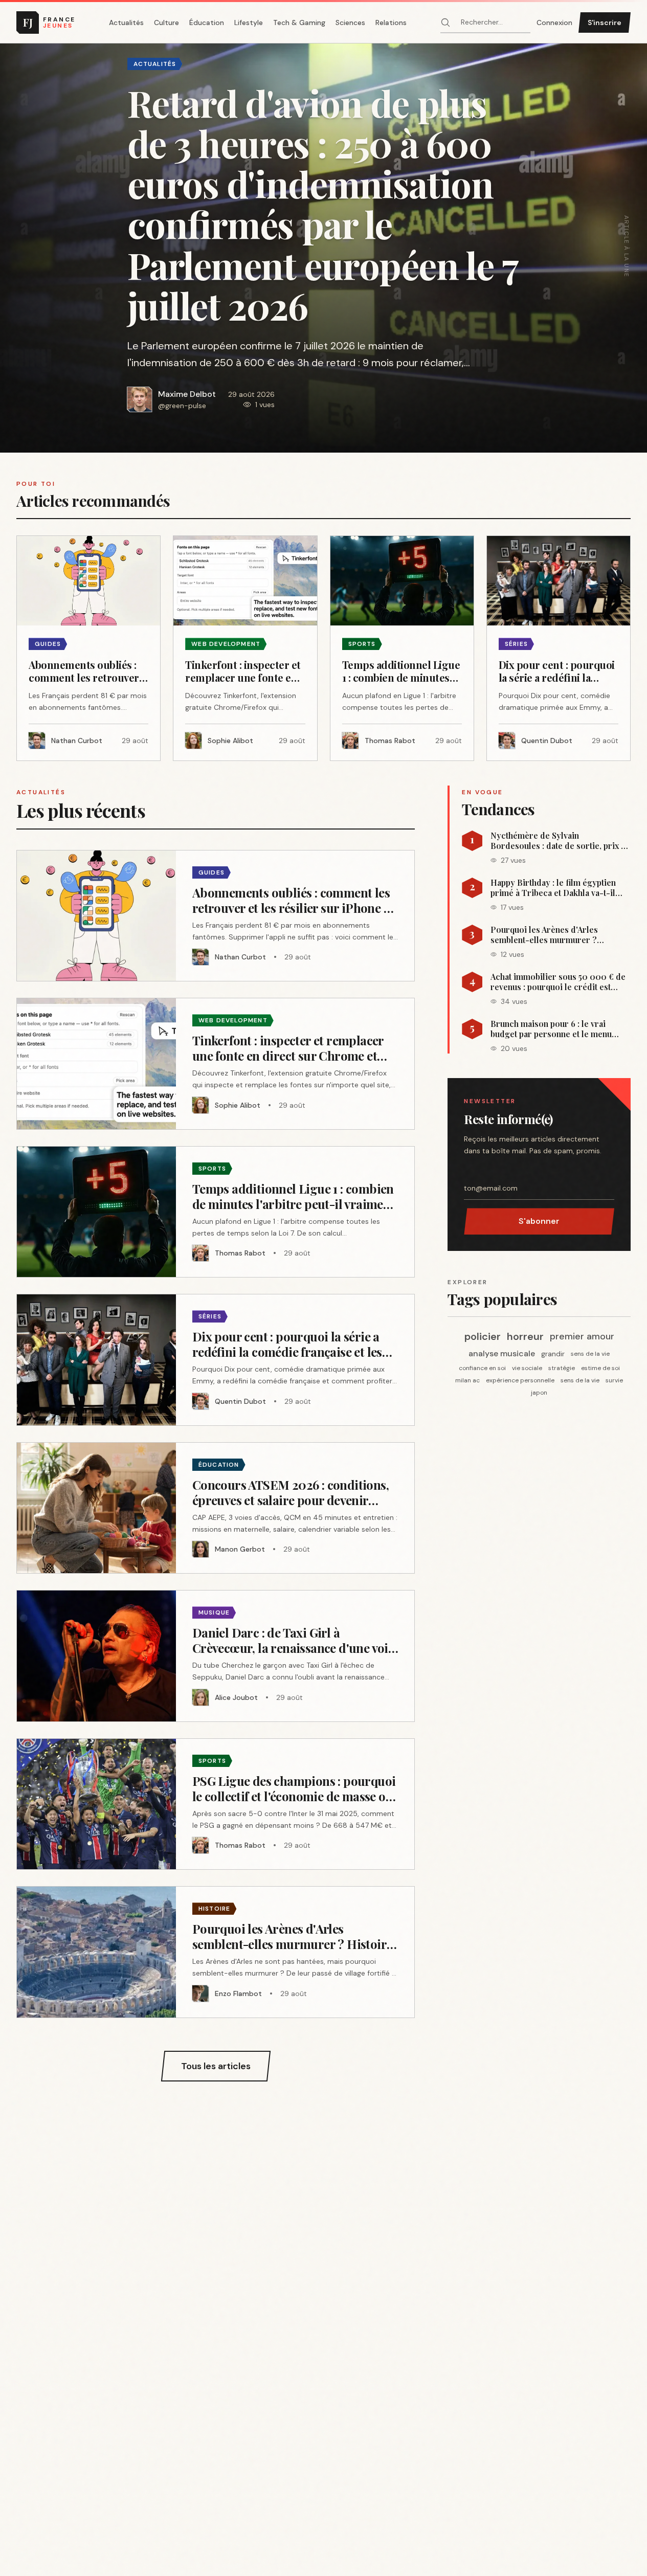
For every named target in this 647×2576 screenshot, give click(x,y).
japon (539, 1393)
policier (483, 1336)
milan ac (467, 1380)
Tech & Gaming (299, 23)
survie (614, 1380)
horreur (525, 1336)
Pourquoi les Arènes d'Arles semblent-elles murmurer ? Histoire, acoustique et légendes (553, 935)
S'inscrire (605, 23)
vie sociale (527, 1368)
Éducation (207, 23)
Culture (166, 23)
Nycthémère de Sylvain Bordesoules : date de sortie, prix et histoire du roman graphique (559, 841)
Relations (391, 23)
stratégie (562, 1368)
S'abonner (539, 1221)
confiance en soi (482, 1368)
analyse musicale (502, 1353)
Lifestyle (249, 23)
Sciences (350, 23)
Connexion (554, 23)
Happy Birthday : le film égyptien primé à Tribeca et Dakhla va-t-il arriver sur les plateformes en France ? (553, 888)
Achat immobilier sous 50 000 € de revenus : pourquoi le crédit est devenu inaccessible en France (558, 982)
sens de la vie (590, 1354)
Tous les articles (216, 2066)
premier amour (582, 1336)
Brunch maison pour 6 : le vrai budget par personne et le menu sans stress (551, 1029)
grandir (553, 1354)
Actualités (126, 23)
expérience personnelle (520, 1380)
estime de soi (600, 1368)
